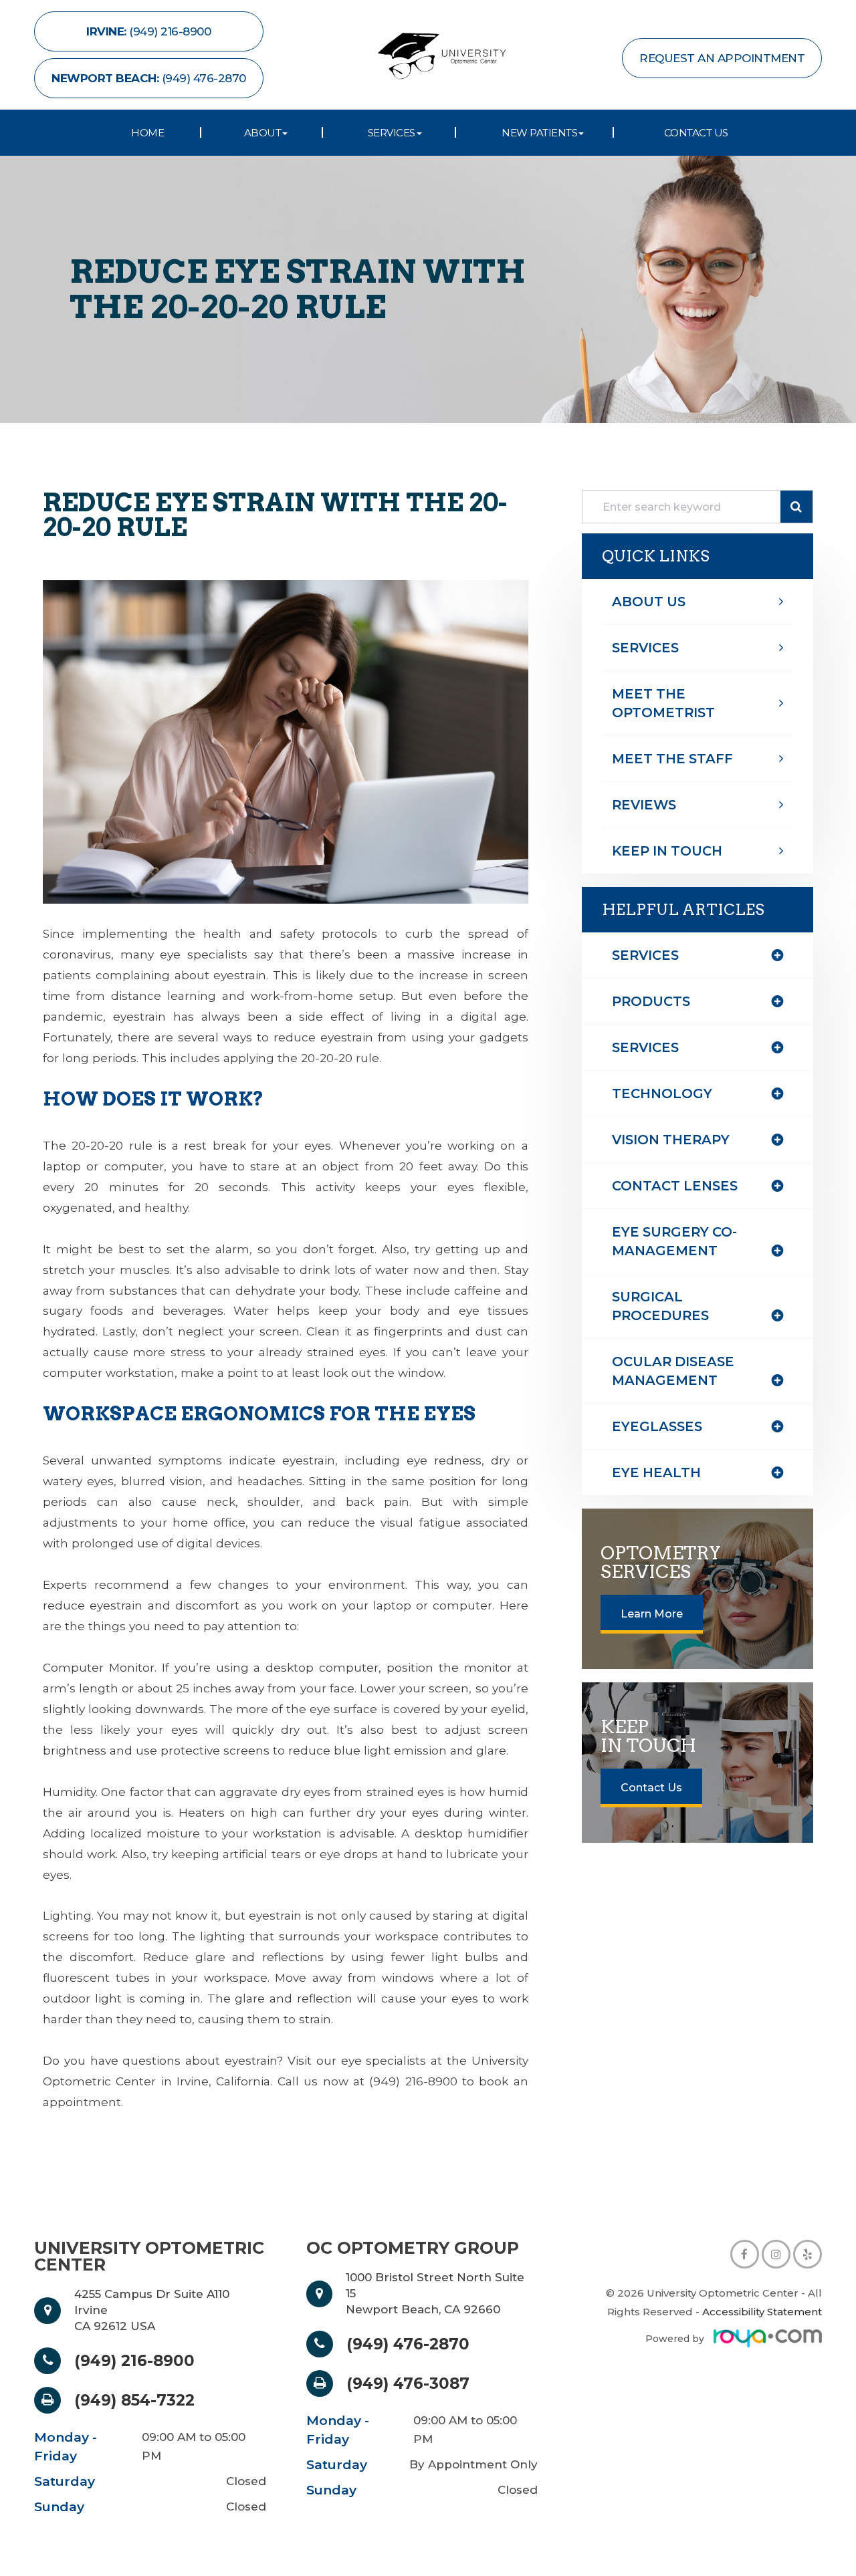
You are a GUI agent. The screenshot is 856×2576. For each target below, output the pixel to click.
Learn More (652, 1614)
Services (645, 648)
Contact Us (696, 133)
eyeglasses (657, 1426)
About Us (649, 602)
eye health (656, 1472)
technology (662, 1093)
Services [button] (392, 133)
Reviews (644, 805)
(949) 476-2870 (408, 2344)
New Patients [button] (539, 133)
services (645, 1047)
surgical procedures (660, 1306)
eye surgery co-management (674, 1241)
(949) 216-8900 (134, 2361)
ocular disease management (673, 1371)
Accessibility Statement (762, 2312)
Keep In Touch (667, 851)
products (651, 1001)
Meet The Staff (672, 759)
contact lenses (675, 1186)
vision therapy (671, 1140)
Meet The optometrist (663, 703)
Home (147, 133)
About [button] (263, 133)
